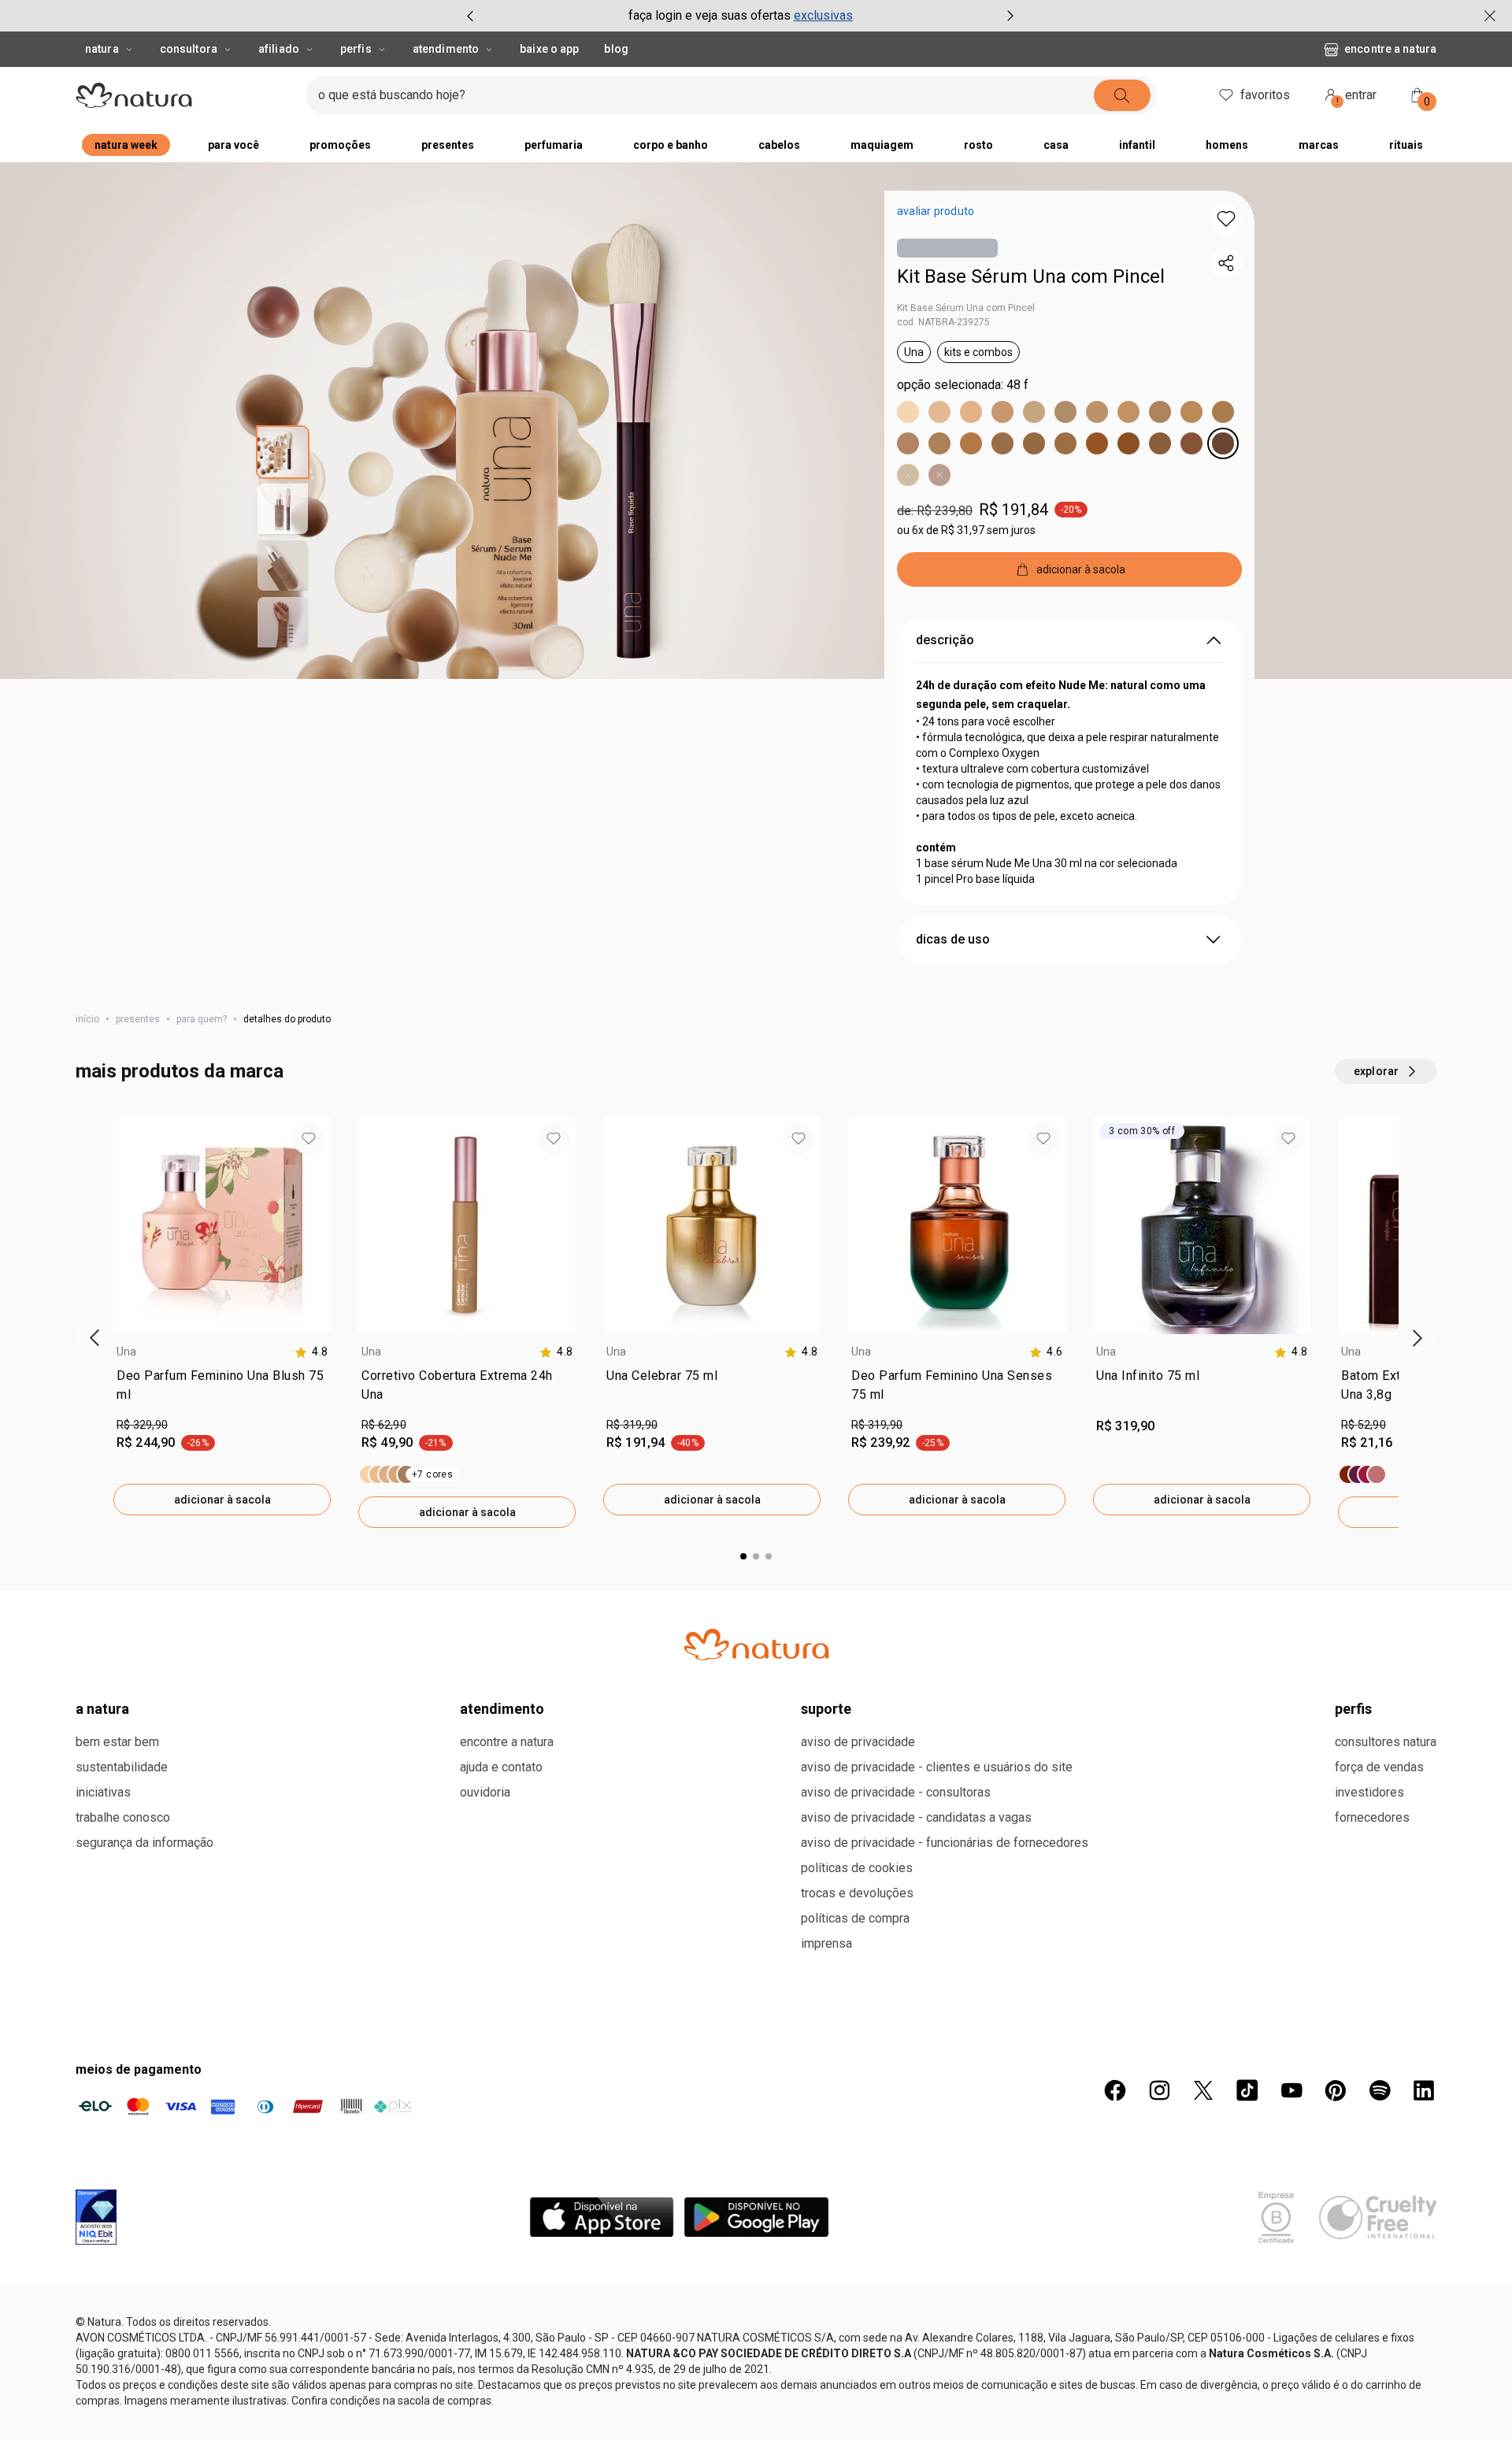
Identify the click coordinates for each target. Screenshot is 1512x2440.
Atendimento (446, 49)
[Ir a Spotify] (1380, 2090)
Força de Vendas (1379, 1767)
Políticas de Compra (855, 1918)
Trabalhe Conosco (123, 1817)
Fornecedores (1372, 1817)
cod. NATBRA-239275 (943, 322)
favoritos (1265, 95)
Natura (102, 49)
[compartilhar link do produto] (1226, 263)
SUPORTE (826, 1709)
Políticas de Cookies (857, 1868)
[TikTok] (1247, 2090)
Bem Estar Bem (117, 1742)
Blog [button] (616, 49)
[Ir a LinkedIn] (1424, 2090)
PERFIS (1353, 1709)
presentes (138, 1019)
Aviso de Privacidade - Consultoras (896, 1792)
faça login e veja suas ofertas (710, 15)
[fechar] (1490, 16)
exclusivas (823, 15)
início (87, 1019)
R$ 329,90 (142, 1425)
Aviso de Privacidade (858, 1742)
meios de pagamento (139, 2069)
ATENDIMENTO (502, 1709)
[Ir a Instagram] (1159, 2090)
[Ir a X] (1203, 2090)
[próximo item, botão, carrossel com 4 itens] (1010, 16)
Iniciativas (103, 1792)
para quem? (202, 1019)
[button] (1226, 219)
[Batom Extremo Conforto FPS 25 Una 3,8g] (1362, 1474)
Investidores (1369, 1792)
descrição (945, 640)
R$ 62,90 (384, 1425)
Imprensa (826, 1943)
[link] (222, 1389)
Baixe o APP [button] (549, 49)
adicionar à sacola (222, 1500)
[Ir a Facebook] (1115, 2090)
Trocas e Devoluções (857, 1893)
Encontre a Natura (1390, 49)
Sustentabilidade (122, 1767)
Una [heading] (127, 1352)
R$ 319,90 (632, 1425)
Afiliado (279, 49)
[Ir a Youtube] (1291, 2090)
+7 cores (432, 1474)
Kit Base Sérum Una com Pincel (1031, 276)
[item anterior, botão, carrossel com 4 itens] (470, 16)
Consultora (189, 49)
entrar (1357, 97)
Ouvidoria (485, 1792)
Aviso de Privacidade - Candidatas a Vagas (916, 1817)
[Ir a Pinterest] (1336, 2090)
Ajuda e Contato (501, 1767)
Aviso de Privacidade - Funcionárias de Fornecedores (945, 1843)
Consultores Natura (1386, 1742)
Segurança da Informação (145, 1843)
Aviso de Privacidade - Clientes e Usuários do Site (937, 1767)
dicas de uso (953, 939)
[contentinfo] (311, 1352)
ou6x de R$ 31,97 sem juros (966, 530)
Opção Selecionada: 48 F (963, 385)
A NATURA (102, 1709)
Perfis (356, 49)
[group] (740, 16)
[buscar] (1122, 95)
